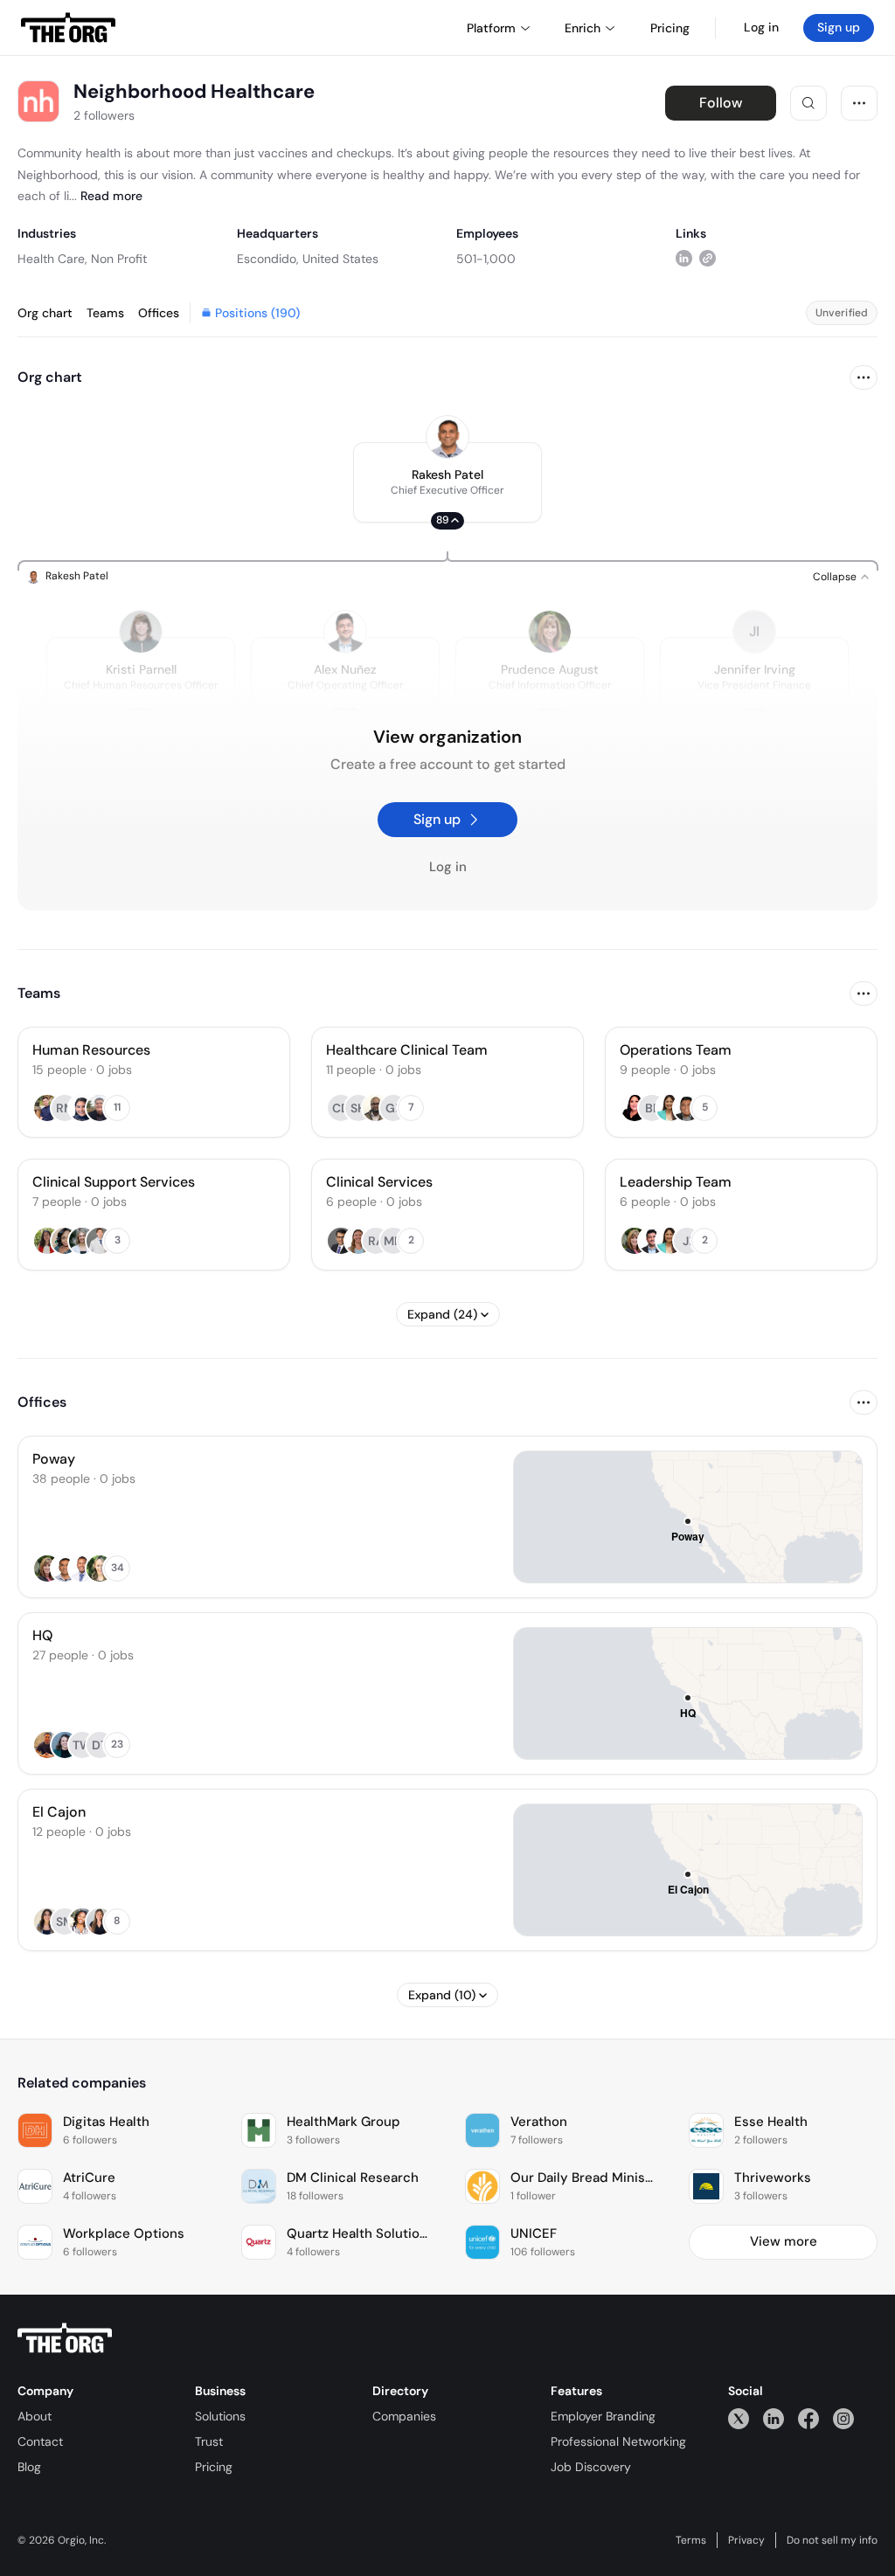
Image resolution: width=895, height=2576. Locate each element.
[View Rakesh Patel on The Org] (447, 437)
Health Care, (52, 259)
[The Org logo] (65, 2338)
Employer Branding (603, 2416)
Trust (209, 2441)
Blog (29, 2467)
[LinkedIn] (774, 2418)
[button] (447, 482)
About (35, 2416)
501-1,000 (486, 259)
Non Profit (119, 259)
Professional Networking (618, 2441)
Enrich (583, 28)
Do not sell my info (832, 2540)
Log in (761, 27)
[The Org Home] (68, 28)
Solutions (220, 2416)
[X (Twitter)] (739, 2418)
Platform (491, 28)
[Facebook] (808, 2418)
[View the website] (708, 258)
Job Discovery (591, 2467)
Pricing (214, 2467)
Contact (40, 2441)
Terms (691, 2540)
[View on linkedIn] (684, 258)
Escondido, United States (308, 259)
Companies (404, 2416)
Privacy (746, 2540)
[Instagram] (843, 2418)
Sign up (839, 27)
